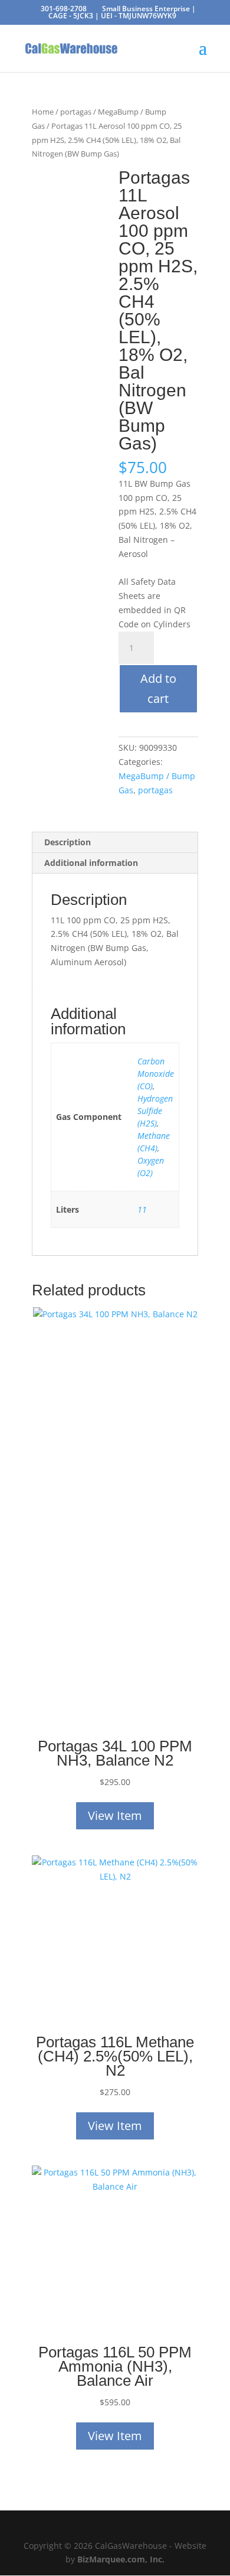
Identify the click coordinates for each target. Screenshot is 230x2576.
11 (142, 1209)
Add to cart (158, 688)
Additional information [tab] (91, 863)
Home (43, 112)
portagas (76, 112)
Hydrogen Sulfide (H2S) (155, 1111)
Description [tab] (68, 842)
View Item (115, 1815)
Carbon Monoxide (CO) (156, 1074)
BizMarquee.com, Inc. (121, 2559)
